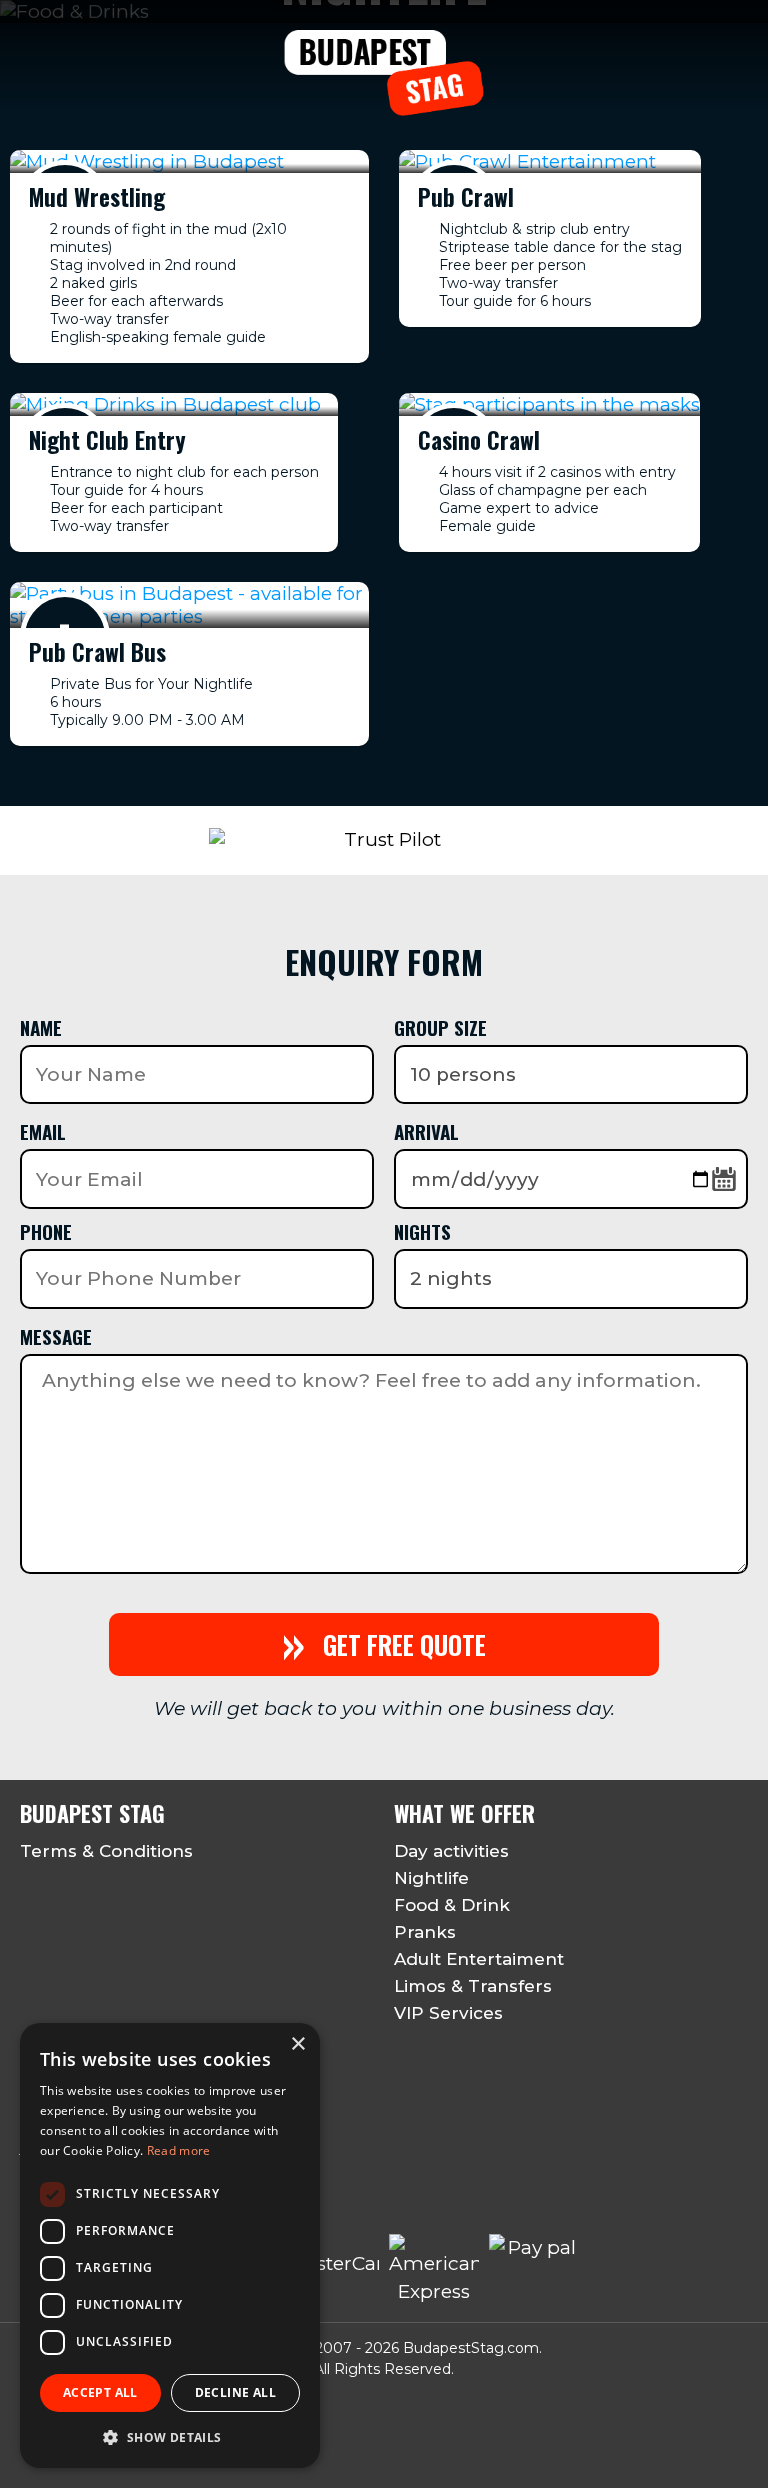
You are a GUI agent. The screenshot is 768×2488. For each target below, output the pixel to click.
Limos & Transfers (473, 1986)
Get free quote (384, 1644)
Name (41, 1027)
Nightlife (431, 1878)
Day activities (451, 1851)
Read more (179, 2150)
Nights (422, 1231)
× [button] (297, 2044)
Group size (440, 1027)
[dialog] (170, 2245)
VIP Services (448, 2013)
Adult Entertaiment (479, 1959)
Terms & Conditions (106, 1851)
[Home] (384, 104)
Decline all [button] (235, 2392)
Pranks (425, 1932)
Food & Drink (452, 1905)
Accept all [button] (100, 2392)
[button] (170, 2436)
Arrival (426, 1131)
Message (56, 1336)
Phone (46, 1231)
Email (43, 1131)
